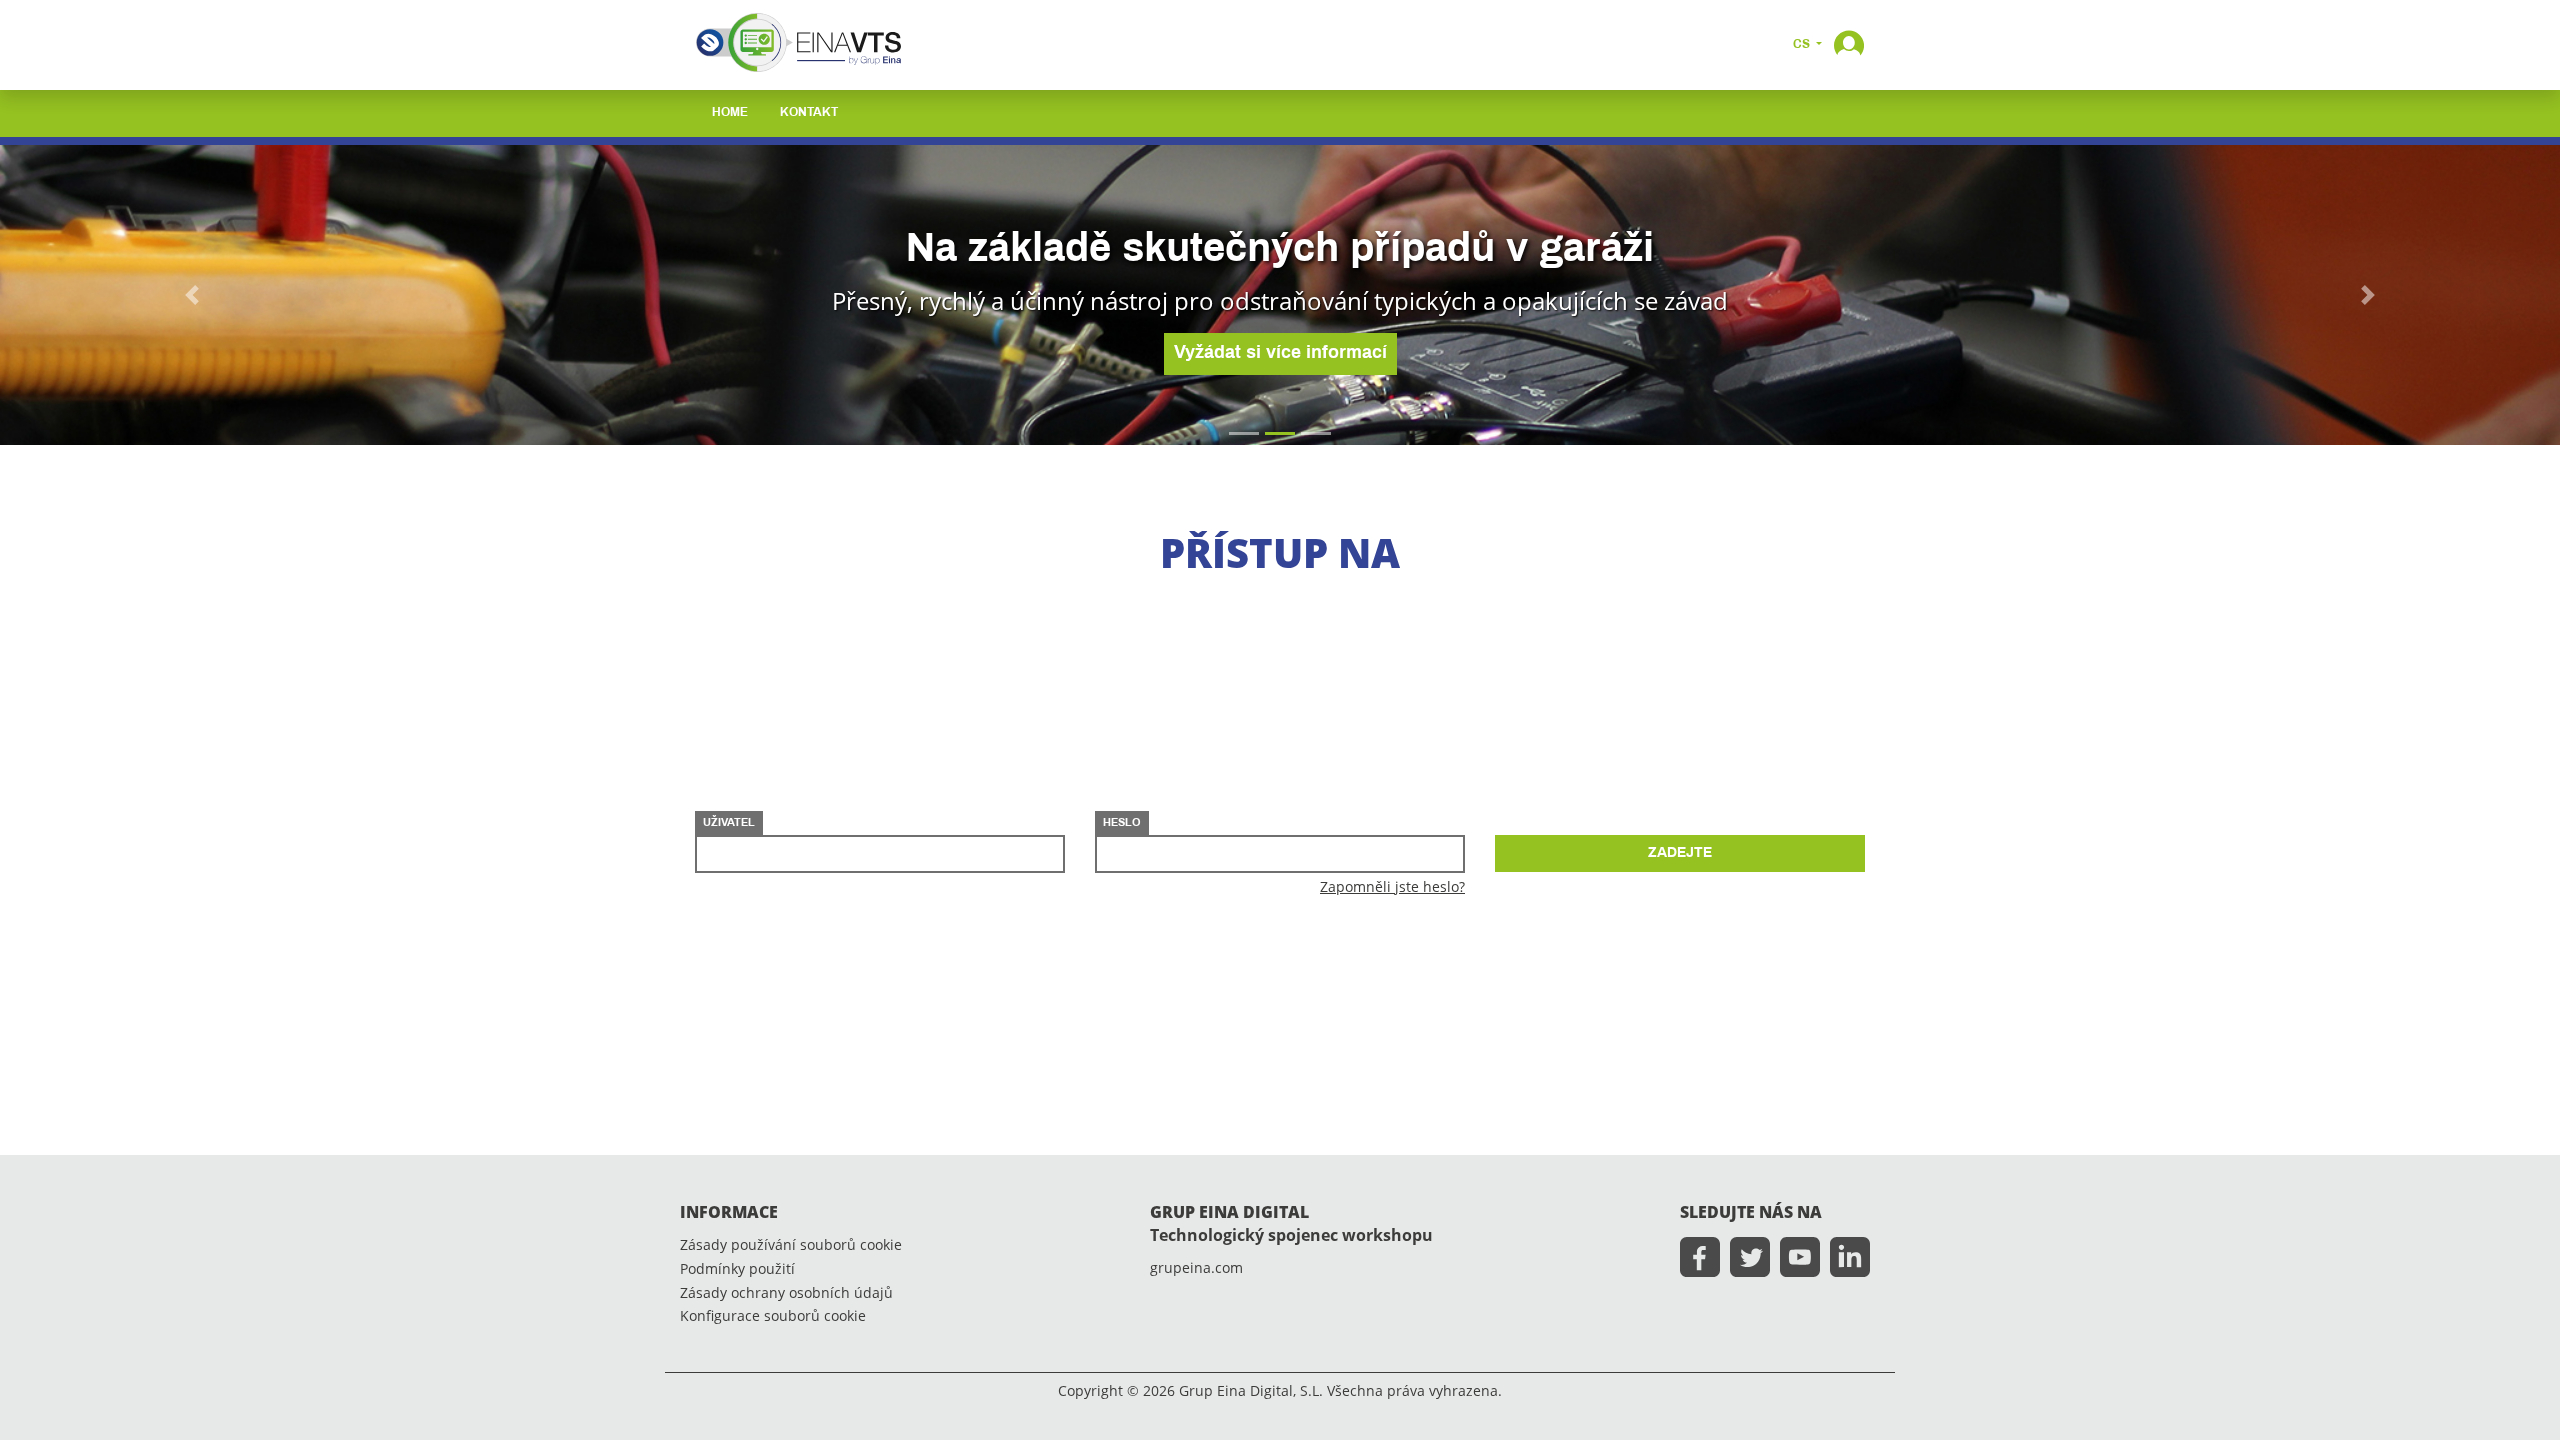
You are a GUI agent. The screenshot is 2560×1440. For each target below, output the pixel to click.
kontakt (809, 113)
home (730, 113)
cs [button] (1803, 45)
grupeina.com (1196, 1268)
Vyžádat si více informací (1280, 353)
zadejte (1680, 853)
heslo (1122, 823)
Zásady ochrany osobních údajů (786, 1293)
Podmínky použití (737, 1269)
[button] (1849, 43)
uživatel (729, 823)
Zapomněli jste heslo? (1392, 886)
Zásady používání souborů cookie (791, 1245)
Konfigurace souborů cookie (773, 1316)
